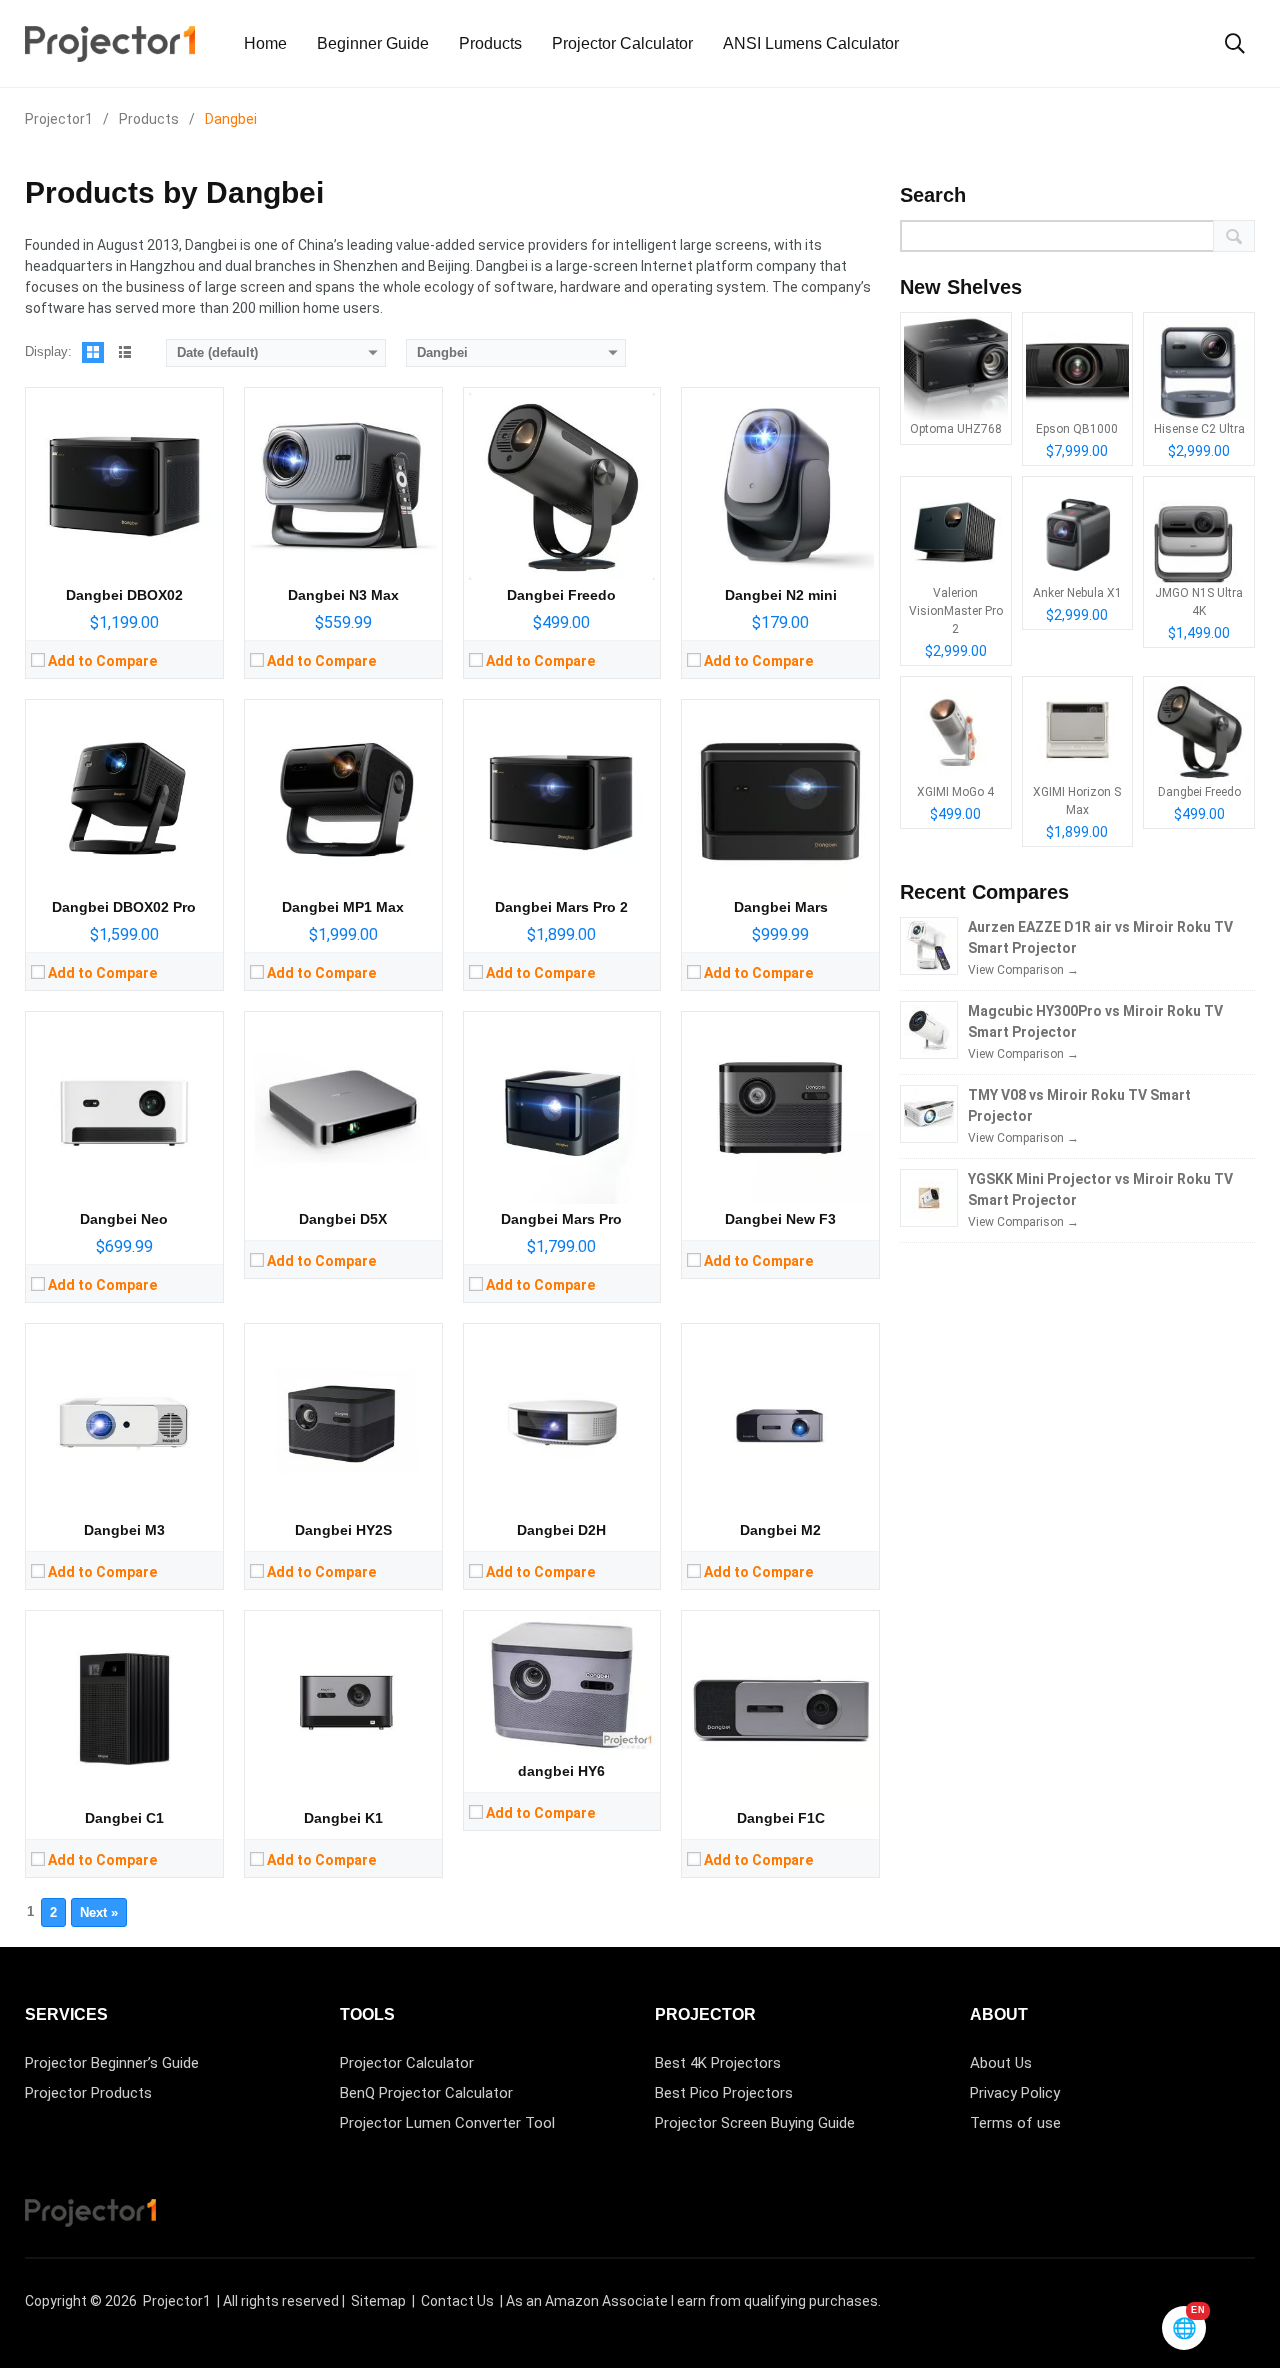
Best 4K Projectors (718, 2063)
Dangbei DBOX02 (124, 595)
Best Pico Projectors (724, 2093)
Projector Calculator (622, 43)
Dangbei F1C (781, 1818)
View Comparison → (1023, 970)
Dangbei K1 (343, 1818)
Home (265, 43)
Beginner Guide (373, 43)
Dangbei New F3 (780, 1219)
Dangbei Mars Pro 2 (561, 907)
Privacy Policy (1015, 2093)
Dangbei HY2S (343, 1530)
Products (490, 43)
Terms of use (1015, 2123)
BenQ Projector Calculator (426, 2093)
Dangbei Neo (124, 1219)
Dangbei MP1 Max (343, 907)
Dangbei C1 (124, 1818)
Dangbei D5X (343, 1219)
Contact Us (457, 2301)
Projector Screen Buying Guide (755, 2123)
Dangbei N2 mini (781, 595)
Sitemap (378, 2301)
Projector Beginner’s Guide (112, 2063)
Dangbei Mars (781, 907)
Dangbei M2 (780, 1530)
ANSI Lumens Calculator (811, 43)
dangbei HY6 (561, 1771)
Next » (99, 1912)
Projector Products (88, 2093)
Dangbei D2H (561, 1530)
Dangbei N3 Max (343, 595)
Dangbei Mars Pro (561, 1219)
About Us (1001, 2063)
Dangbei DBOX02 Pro (124, 907)
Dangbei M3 (124, 1530)
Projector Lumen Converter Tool (447, 2123)
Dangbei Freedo (561, 595)
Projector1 (177, 2301)
